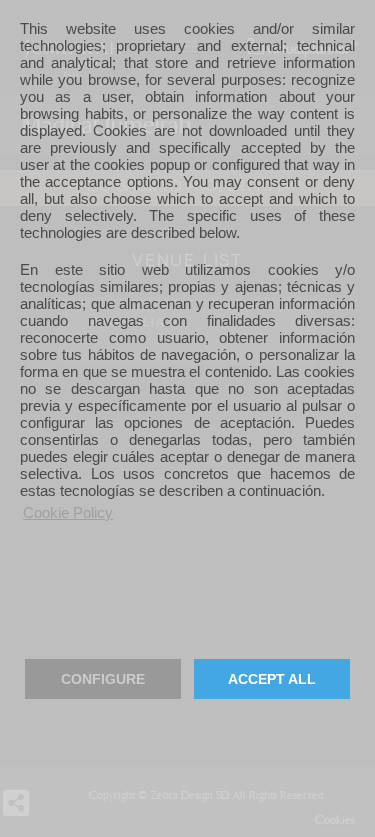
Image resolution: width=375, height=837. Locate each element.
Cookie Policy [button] (68, 512)
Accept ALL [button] (272, 679)
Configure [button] (103, 679)
